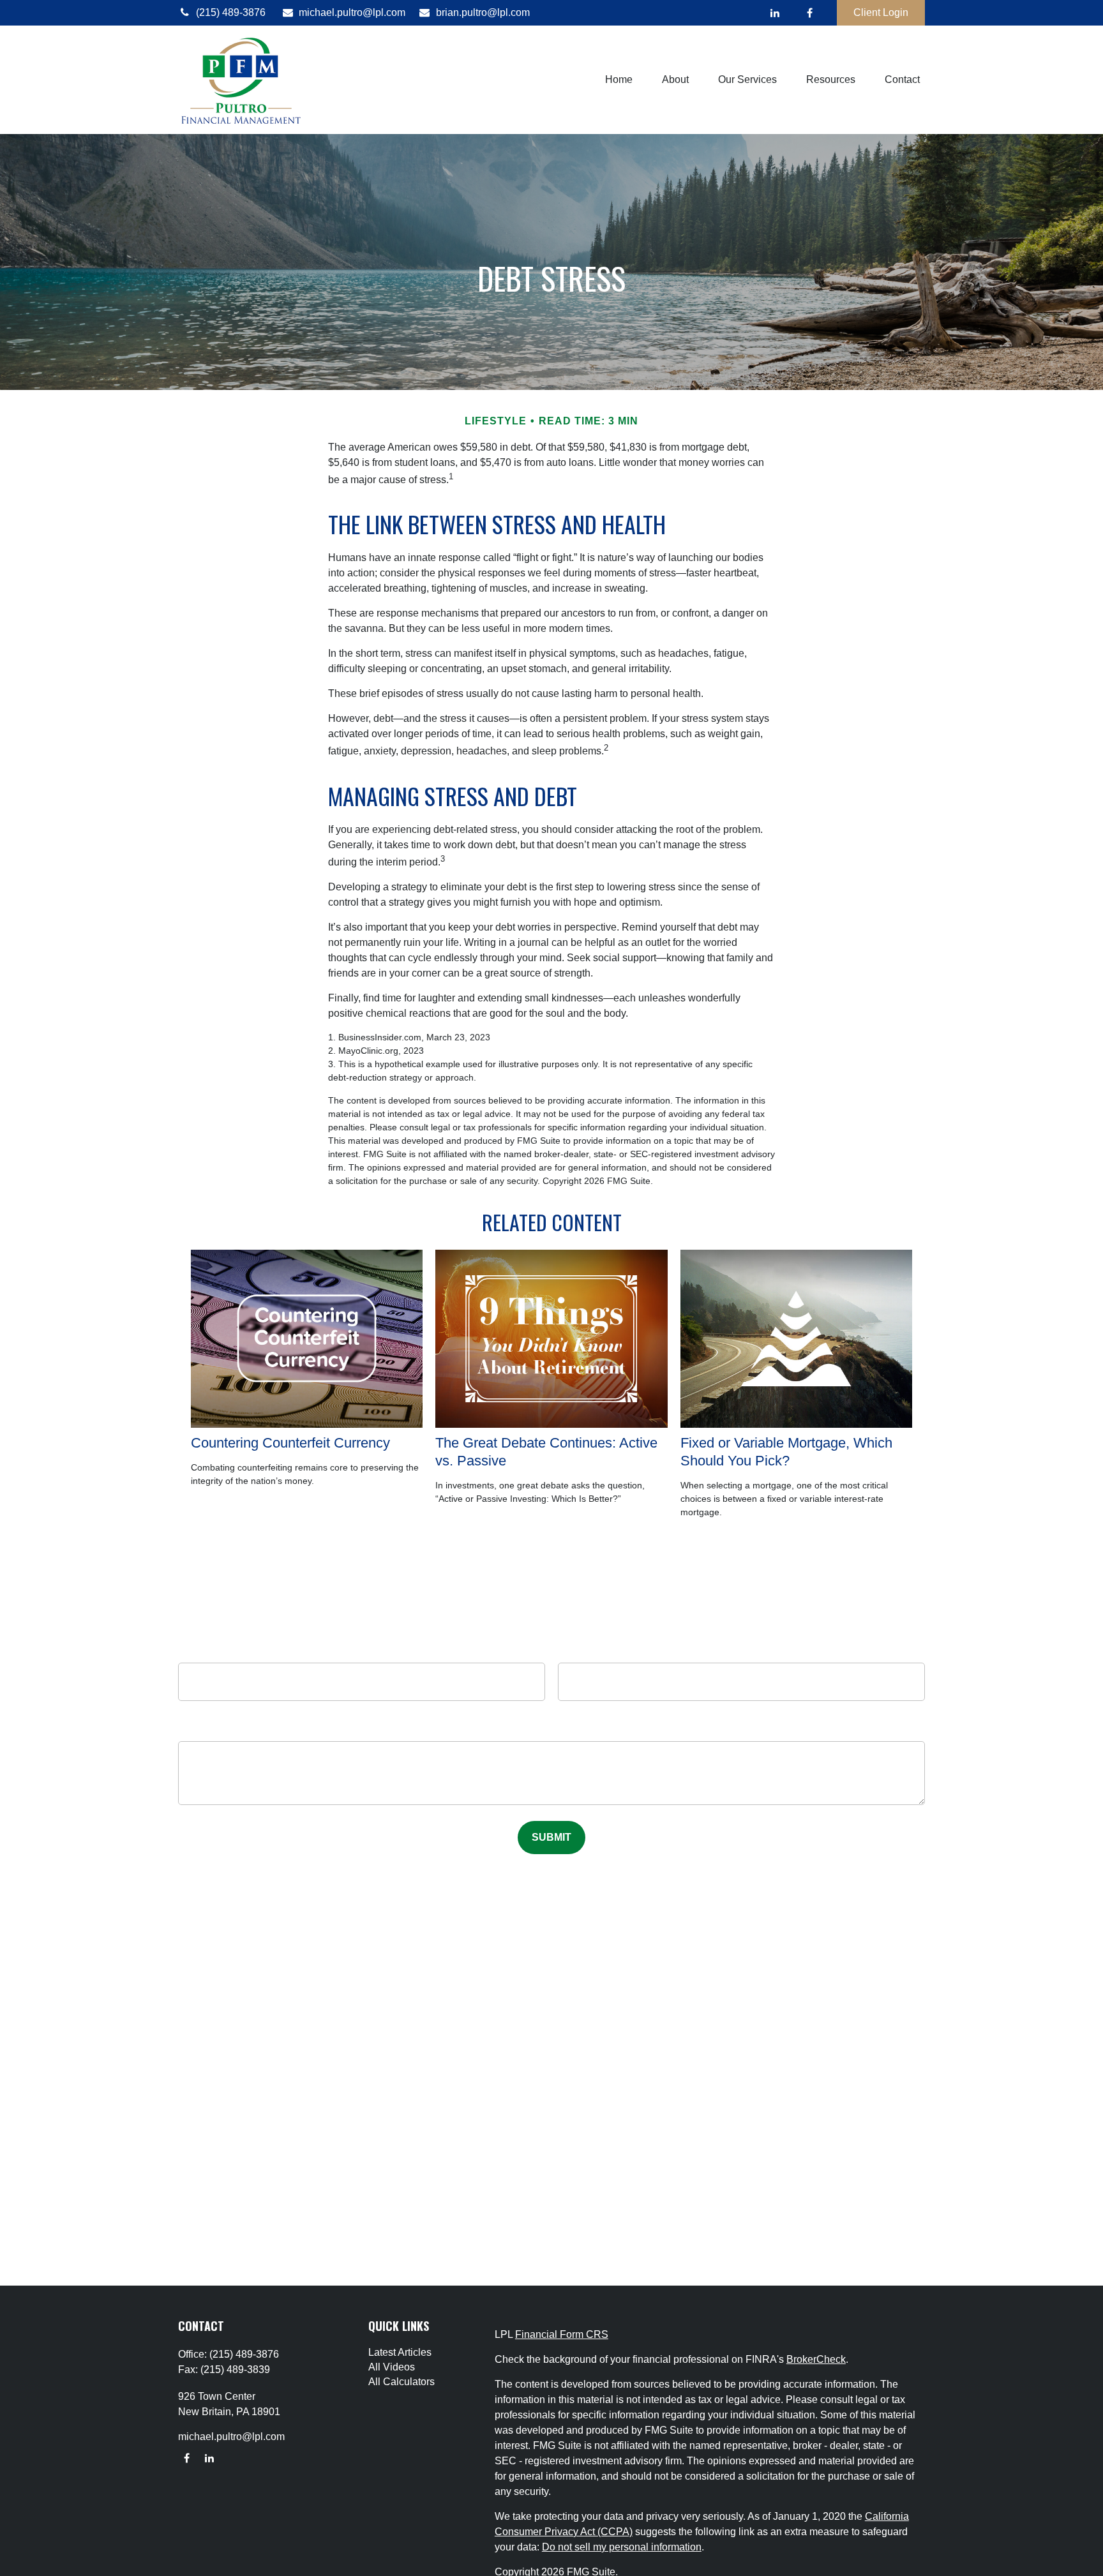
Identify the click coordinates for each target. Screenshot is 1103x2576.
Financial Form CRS (562, 2334)
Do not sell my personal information (622, 2547)
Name (362, 1650)
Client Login (881, 12)
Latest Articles (400, 2352)
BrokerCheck (816, 2359)
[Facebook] (810, 13)
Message (552, 1732)
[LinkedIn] (775, 13)
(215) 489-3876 (231, 12)
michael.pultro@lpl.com (352, 12)
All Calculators (401, 2382)
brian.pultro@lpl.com (483, 12)
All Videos (392, 2367)
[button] (619, 80)
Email (741, 1650)
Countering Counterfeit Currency (290, 1443)
